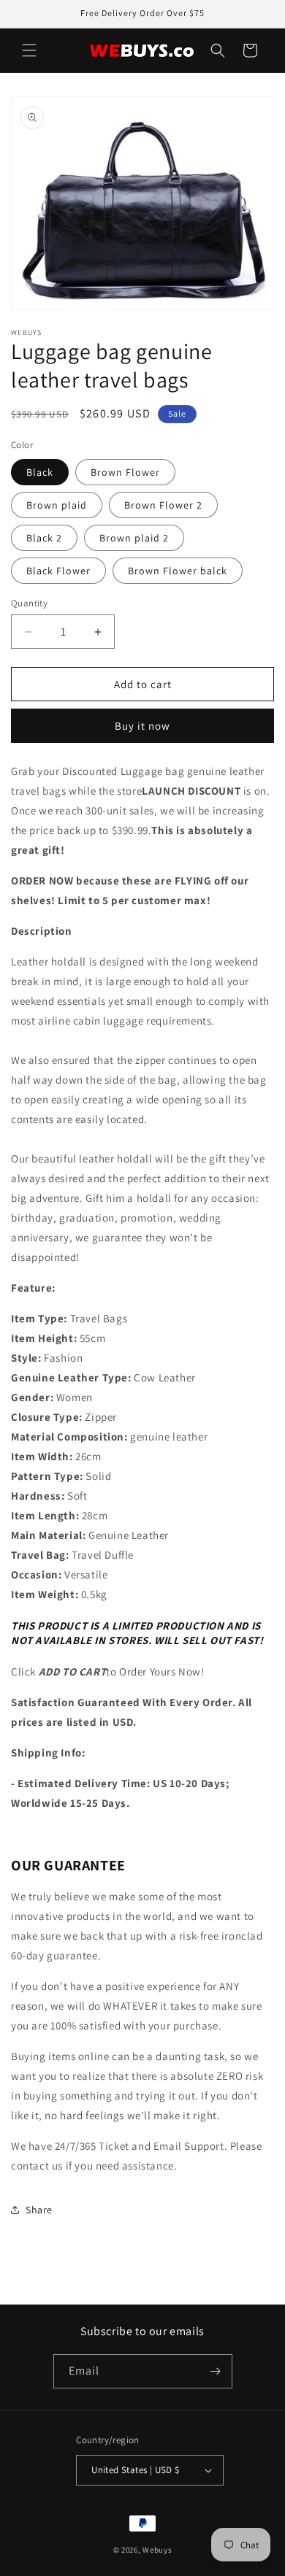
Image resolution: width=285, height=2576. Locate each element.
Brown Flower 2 (163, 505)
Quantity (29, 603)
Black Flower (58, 571)
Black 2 (44, 538)
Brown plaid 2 (134, 538)
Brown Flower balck (178, 571)
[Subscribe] (216, 2371)
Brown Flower (125, 472)
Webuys (157, 2550)
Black (40, 472)
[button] (29, 50)
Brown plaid (57, 505)
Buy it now (142, 726)
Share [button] (39, 2210)
